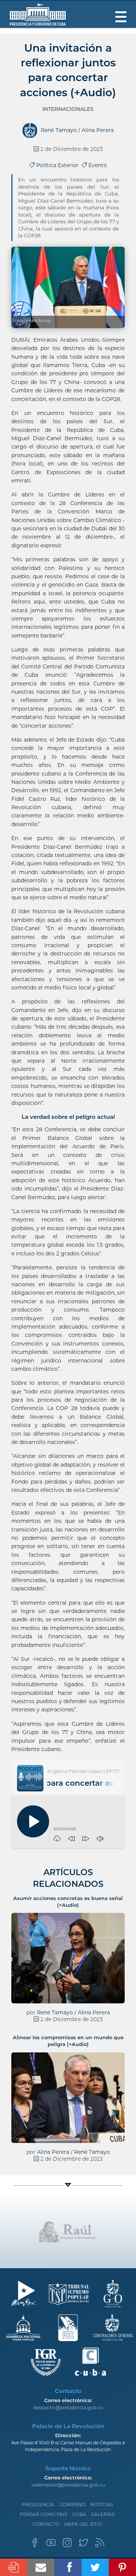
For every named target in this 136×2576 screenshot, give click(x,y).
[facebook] (35, 2545)
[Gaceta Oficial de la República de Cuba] (113, 2294)
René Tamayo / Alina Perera (73, 2012)
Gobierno (72, 2505)
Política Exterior (58, 165)
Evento (97, 165)
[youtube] (51, 2545)
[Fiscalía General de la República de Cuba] (46, 2362)
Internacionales (68, 109)
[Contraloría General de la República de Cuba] (113, 2328)
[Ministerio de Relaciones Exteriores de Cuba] (24, 2294)
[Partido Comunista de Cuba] (68, 2328)
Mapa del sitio (83, 2524)
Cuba (79, 2514)
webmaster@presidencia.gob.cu (68, 2485)
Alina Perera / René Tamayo (73, 2152)
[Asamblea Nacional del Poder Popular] (24, 2328)
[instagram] (67, 2545)
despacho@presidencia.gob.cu (68, 2408)
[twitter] (83, 2545)
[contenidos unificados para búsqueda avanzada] (90, 2362)
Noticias (102, 2505)
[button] (71, 1839)
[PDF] (14, 2567)
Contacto (46, 2524)
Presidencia (38, 2505)
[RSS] (100, 2545)
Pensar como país (43, 2514)
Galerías (103, 2514)
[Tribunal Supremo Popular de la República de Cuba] (68, 2294)
